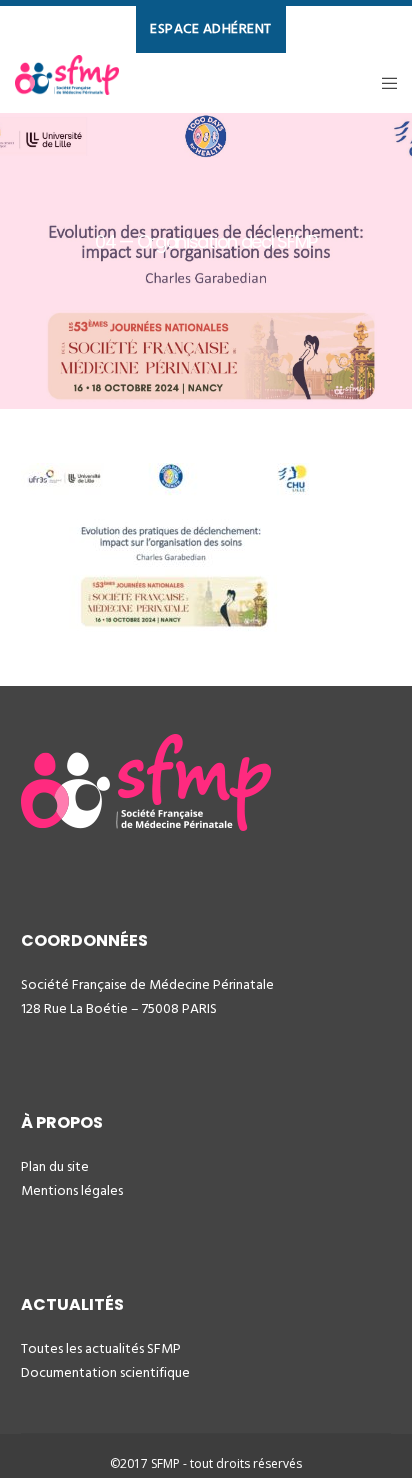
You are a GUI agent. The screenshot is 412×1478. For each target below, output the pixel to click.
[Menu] (383, 83)
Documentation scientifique (105, 1372)
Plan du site (55, 1166)
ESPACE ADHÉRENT (211, 28)
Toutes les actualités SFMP (101, 1348)
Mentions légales (72, 1190)
